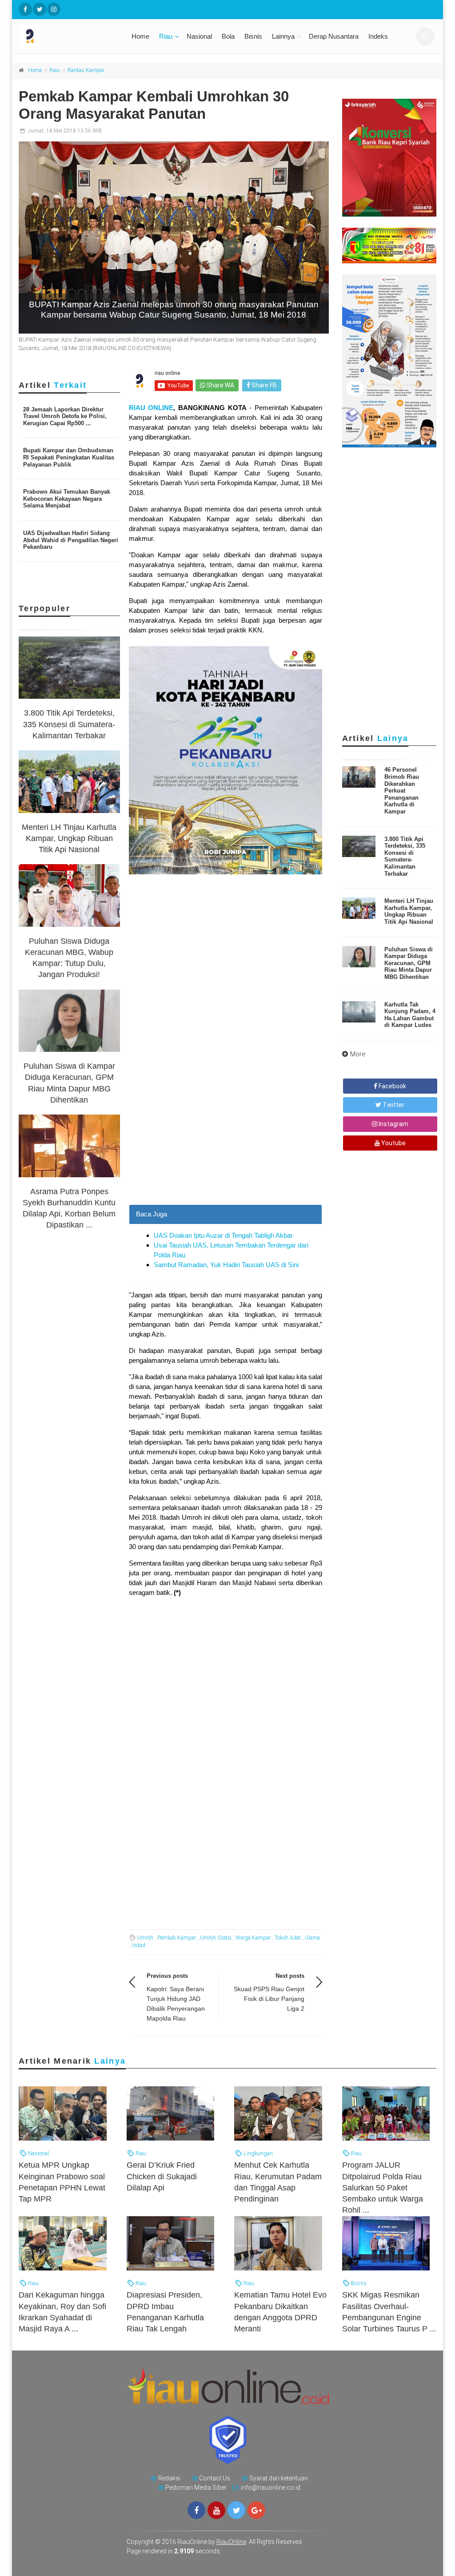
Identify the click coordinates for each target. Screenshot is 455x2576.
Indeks (378, 36)
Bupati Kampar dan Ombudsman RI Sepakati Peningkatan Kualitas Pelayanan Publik (69, 457)
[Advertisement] (226, 1125)
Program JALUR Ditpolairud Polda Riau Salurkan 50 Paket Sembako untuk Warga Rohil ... (383, 2188)
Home (140, 36)
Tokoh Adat (288, 1938)
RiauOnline (231, 2542)
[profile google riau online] (256, 2510)
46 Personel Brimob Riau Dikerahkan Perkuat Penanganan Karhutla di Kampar (402, 791)
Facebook (392, 1086)
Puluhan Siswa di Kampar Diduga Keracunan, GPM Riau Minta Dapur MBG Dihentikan (409, 963)
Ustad (138, 1945)
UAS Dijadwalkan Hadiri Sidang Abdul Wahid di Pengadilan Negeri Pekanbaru (71, 540)
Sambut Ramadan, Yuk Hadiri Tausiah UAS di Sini (226, 1265)
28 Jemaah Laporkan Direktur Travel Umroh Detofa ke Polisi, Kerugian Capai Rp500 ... (65, 416)
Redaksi (169, 2478)
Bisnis (253, 36)
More (358, 1054)
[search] (425, 36)
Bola (228, 36)
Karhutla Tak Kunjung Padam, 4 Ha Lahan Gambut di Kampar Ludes (410, 1015)
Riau (166, 36)
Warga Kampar (253, 1938)
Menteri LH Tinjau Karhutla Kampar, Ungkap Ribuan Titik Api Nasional (69, 838)
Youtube (393, 1143)
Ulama (312, 1938)
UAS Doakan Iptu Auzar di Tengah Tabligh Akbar (223, 1235)
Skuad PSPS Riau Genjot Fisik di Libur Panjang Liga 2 (269, 1999)
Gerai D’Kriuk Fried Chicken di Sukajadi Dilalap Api (162, 2176)
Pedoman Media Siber (196, 2487)
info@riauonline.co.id (271, 2487)
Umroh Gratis (216, 1938)
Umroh (145, 1938)
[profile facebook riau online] (25, 9)
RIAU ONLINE (151, 408)
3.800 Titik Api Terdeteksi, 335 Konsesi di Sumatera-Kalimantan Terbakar (69, 724)
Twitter (393, 1105)
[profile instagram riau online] (54, 9)
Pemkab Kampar (177, 1938)
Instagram (393, 1124)
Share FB (263, 385)
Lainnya (283, 36)
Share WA (220, 385)
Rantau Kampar (86, 70)
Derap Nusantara (334, 36)
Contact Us (215, 2478)
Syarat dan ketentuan (279, 2478)
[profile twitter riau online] (40, 9)
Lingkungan (257, 2153)
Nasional (199, 36)
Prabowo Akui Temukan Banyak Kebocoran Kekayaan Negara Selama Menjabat (67, 499)
